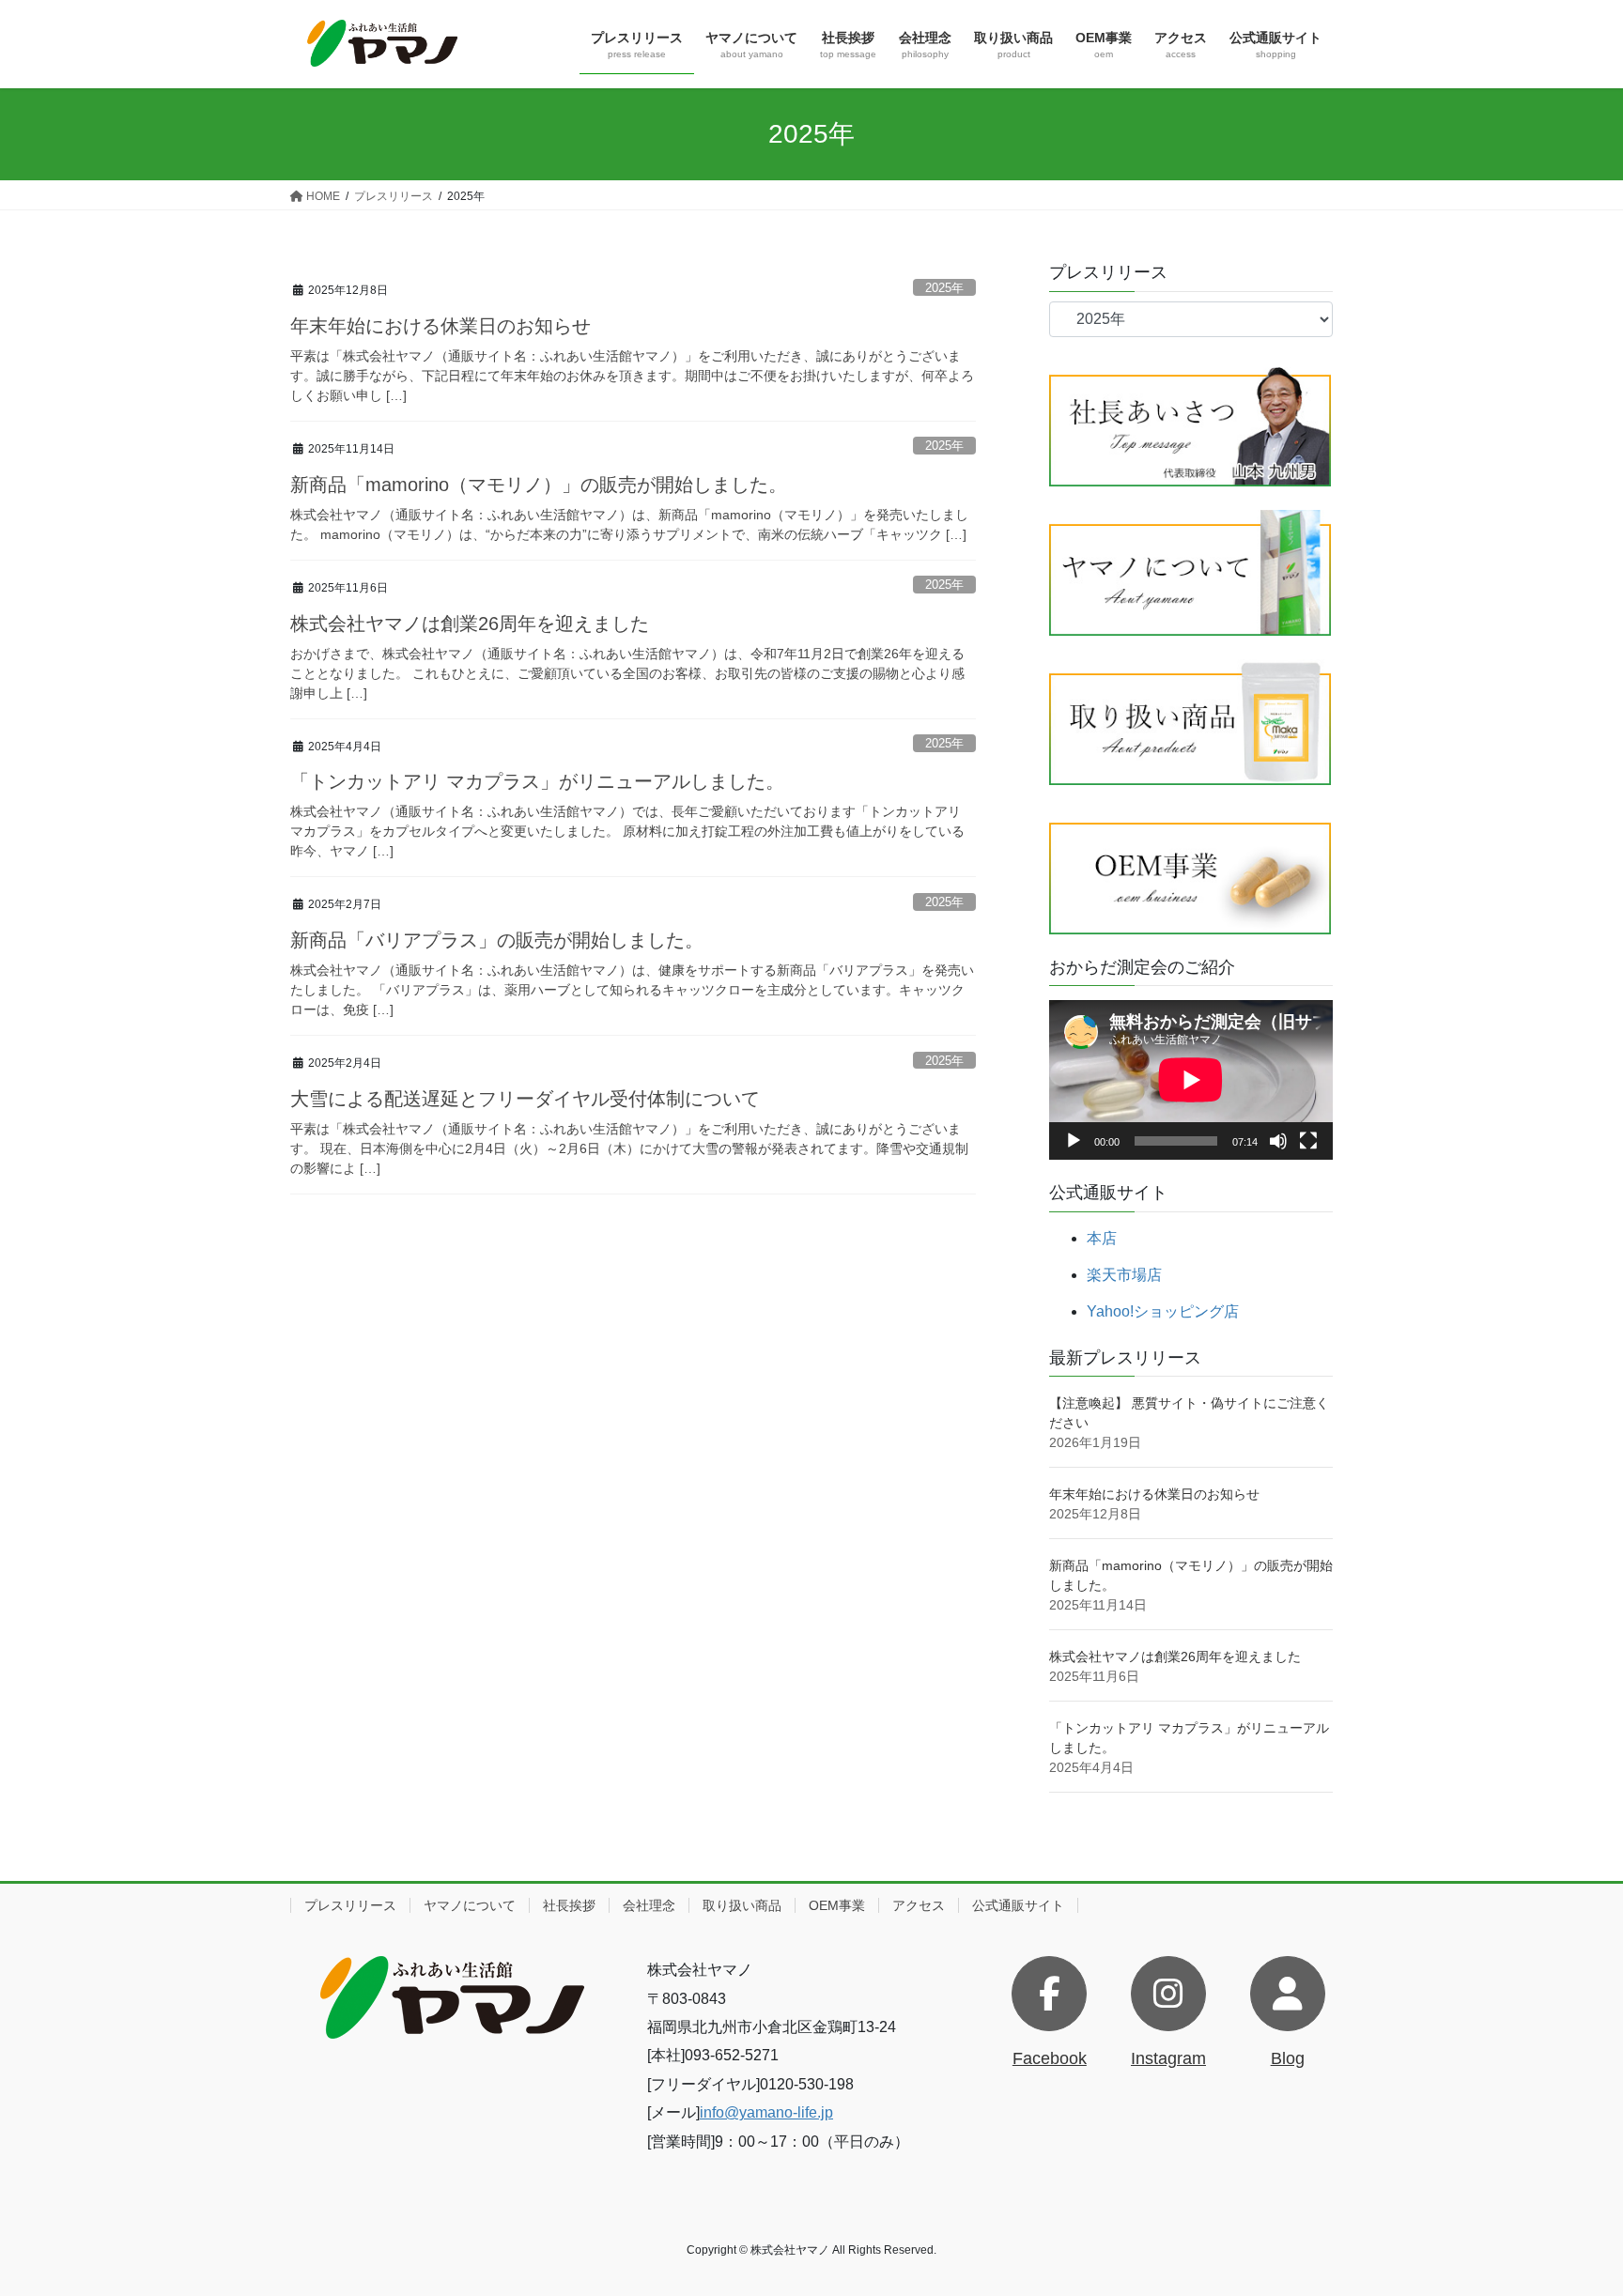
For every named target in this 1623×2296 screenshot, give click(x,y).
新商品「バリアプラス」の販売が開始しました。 (497, 940)
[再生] (1074, 1141)
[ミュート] (1278, 1141)
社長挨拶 (569, 1905)
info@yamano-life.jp (766, 2112)
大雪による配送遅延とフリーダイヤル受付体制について (525, 1099)
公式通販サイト (1018, 1905)
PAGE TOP (1568, 2211)
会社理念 (649, 1905)
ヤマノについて (470, 1905)
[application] (1191, 1080)
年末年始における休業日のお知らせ (441, 326)
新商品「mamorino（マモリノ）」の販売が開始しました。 (539, 485)
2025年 (944, 288)
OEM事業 (837, 1905)
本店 (1102, 1238)
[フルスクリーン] (1308, 1141)
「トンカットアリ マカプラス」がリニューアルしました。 (537, 781)
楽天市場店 (1124, 1275)
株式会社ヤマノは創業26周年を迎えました (470, 624)
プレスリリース (350, 1905)
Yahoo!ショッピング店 (1163, 1311)
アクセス (919, 1905)
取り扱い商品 (742, 1905)
